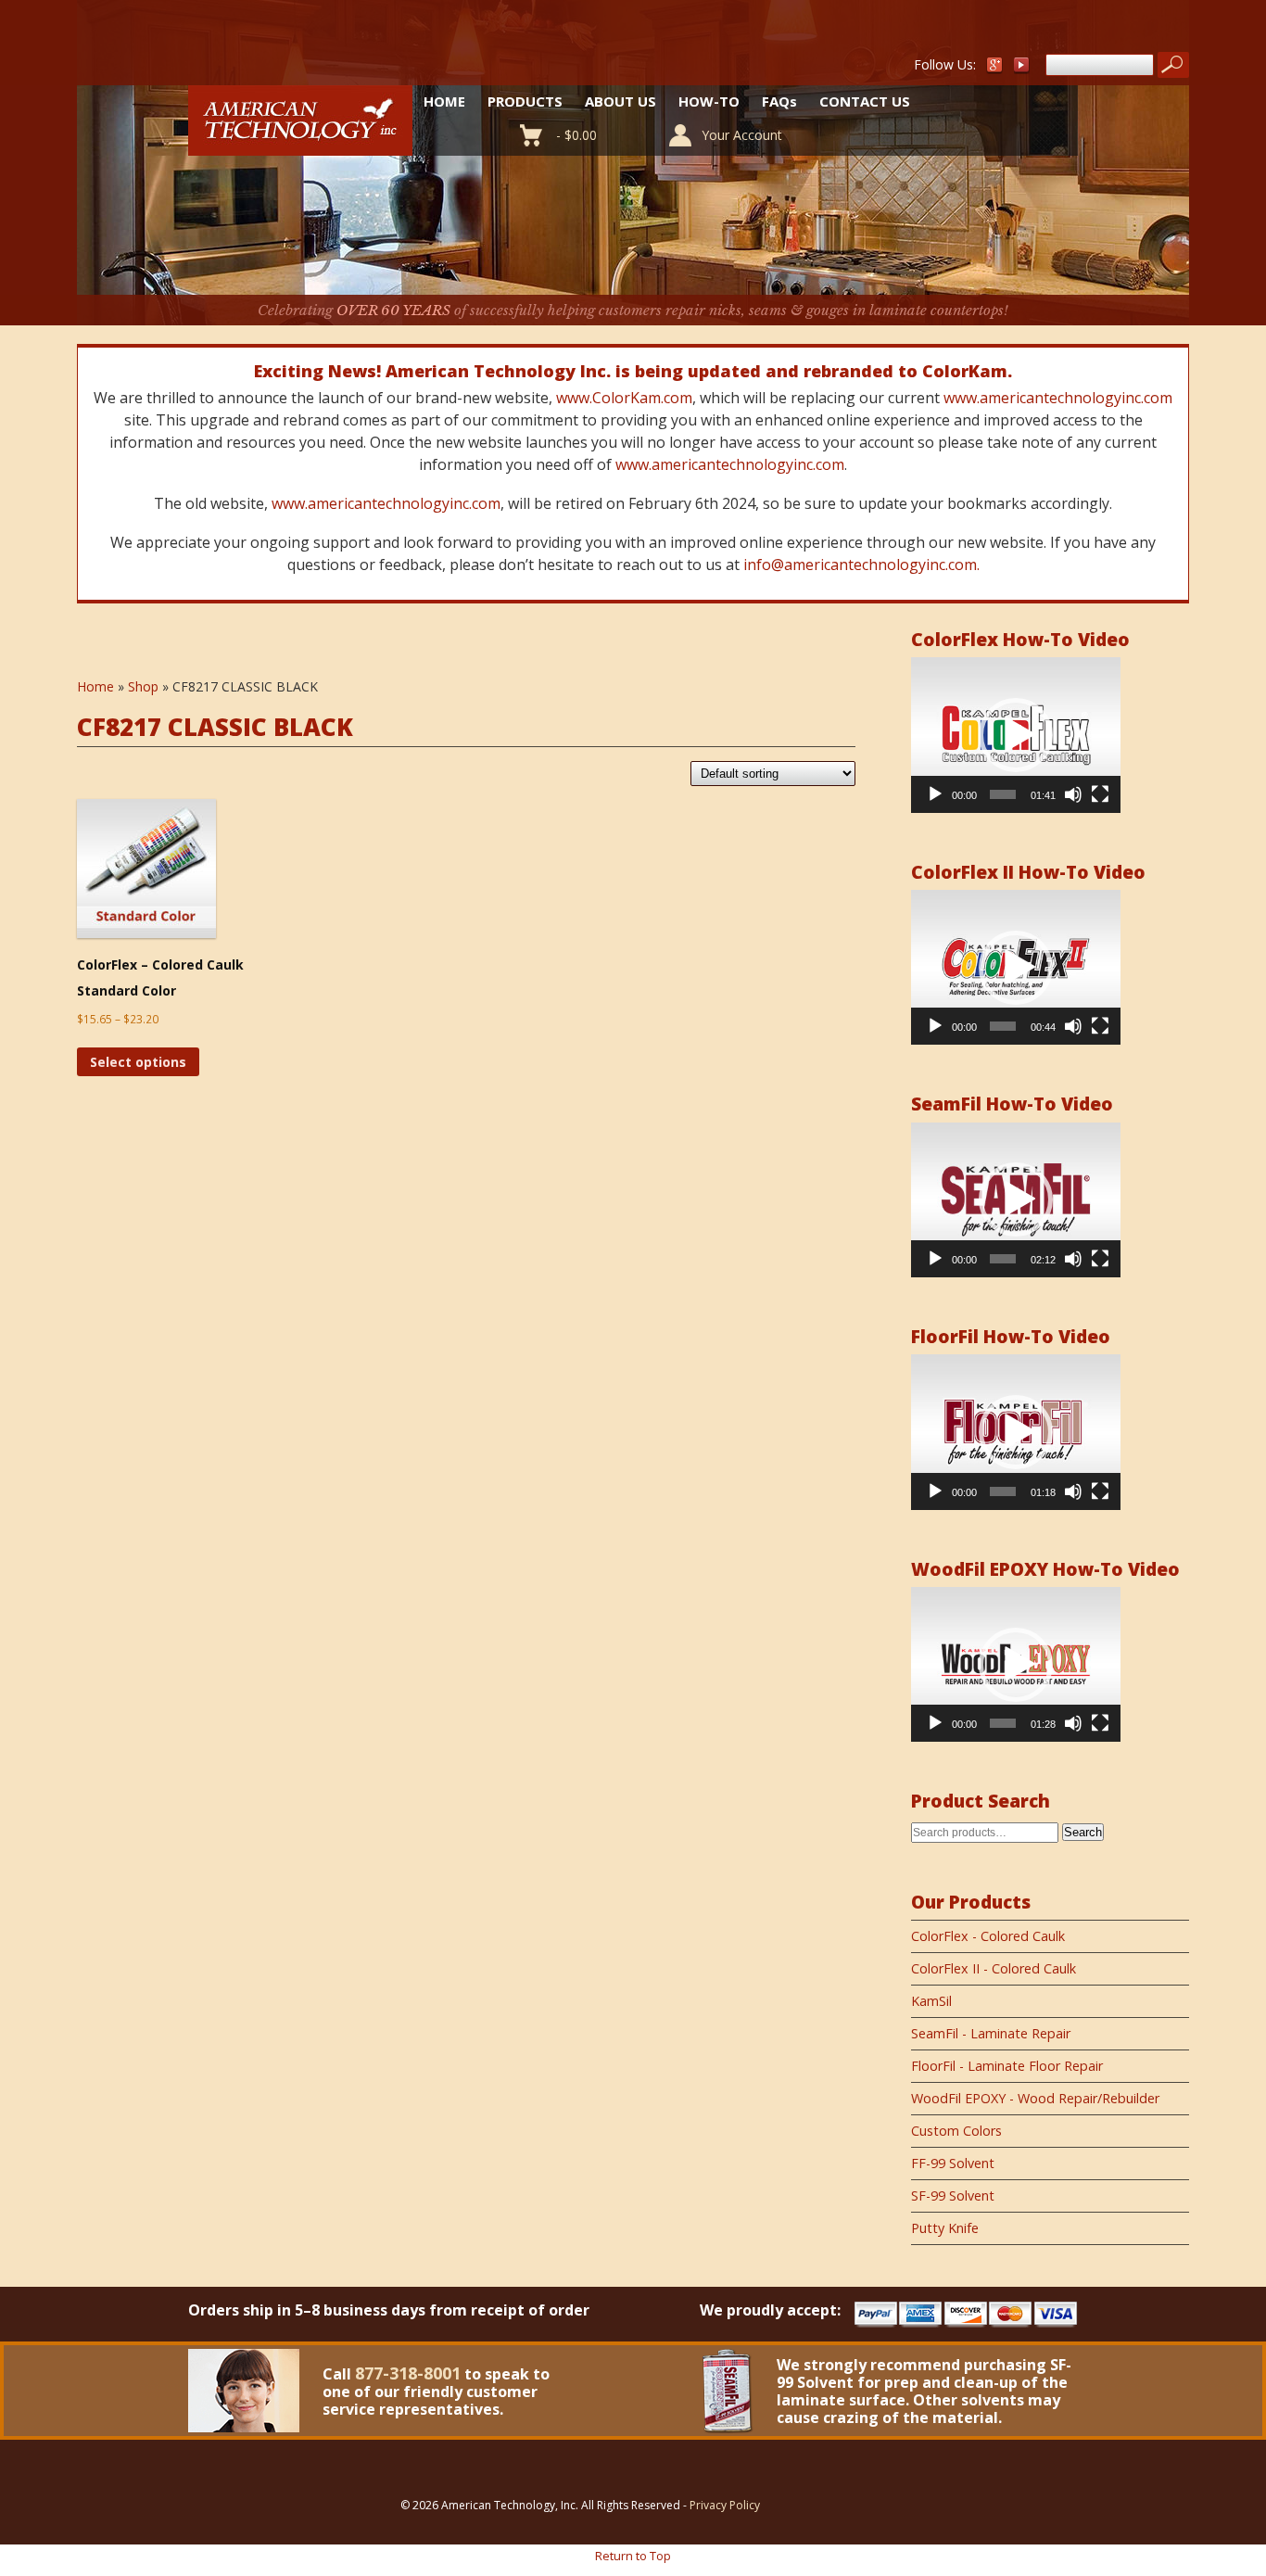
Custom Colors (956, 2131)
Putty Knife (945, 2228)
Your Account (742, 135)
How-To (709, 101)
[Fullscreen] (1100, 794)
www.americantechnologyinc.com (1058, 398)
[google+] (994, 69)
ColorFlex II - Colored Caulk (994, 1968)
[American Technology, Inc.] (300, 145)
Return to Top (633, 2556)
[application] (1016, 735)
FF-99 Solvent (953, 2163)
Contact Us (865, 101)
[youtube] (1022, 69)
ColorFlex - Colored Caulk (988, 1936)
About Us (620, 101)
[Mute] (1073, 794)
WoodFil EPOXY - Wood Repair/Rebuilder (1035, 2098)
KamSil (931, 2001)
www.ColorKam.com (624, 398)
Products (525, 101)
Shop (143, 686)
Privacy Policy (725, 2505)
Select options (138, 1062)
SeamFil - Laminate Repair (991, 2033)
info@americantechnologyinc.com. (861, 565)
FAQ (779, 101)
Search (1083, 1832)
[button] (1016, 735)
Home (444, 101)
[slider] (1003, 794)
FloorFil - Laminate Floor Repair (1007, 2066)
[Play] (935, 794)
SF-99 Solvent (953, 2195)
